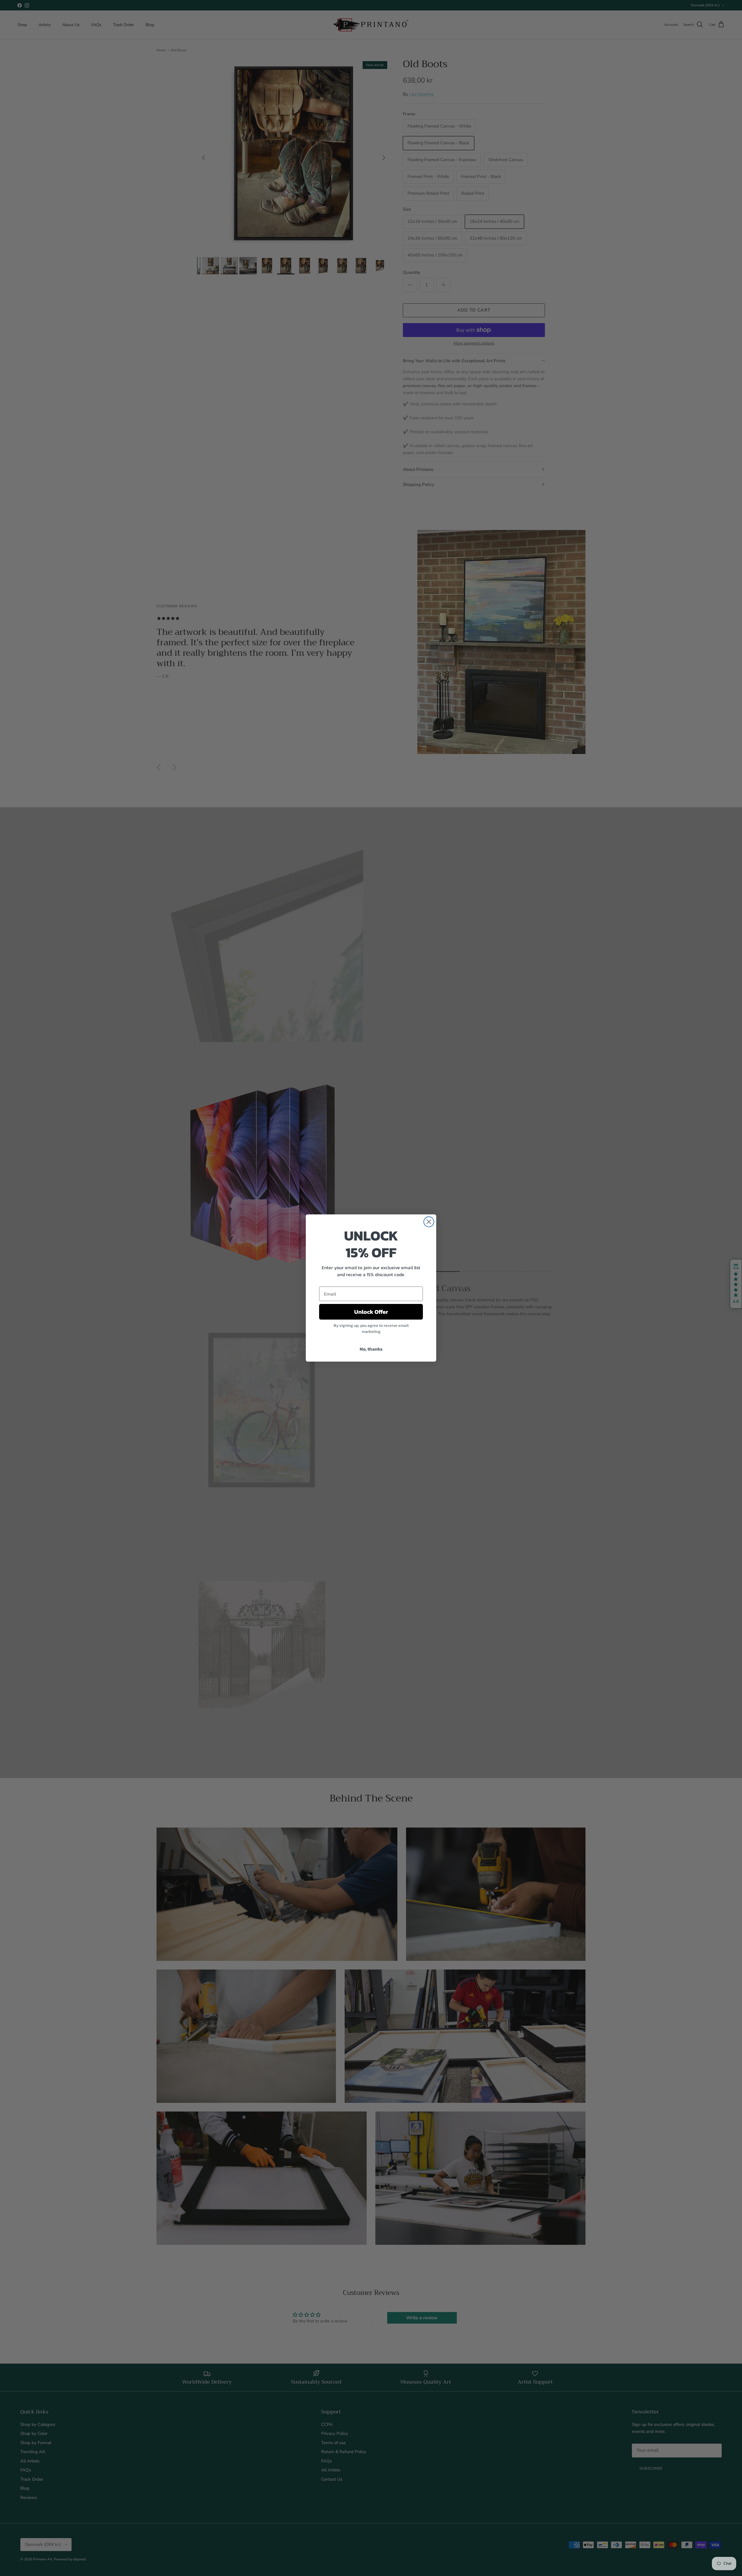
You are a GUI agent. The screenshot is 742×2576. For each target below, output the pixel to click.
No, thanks (371, 1349)
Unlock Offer (371, 1312)
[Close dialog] (429, 1222)
